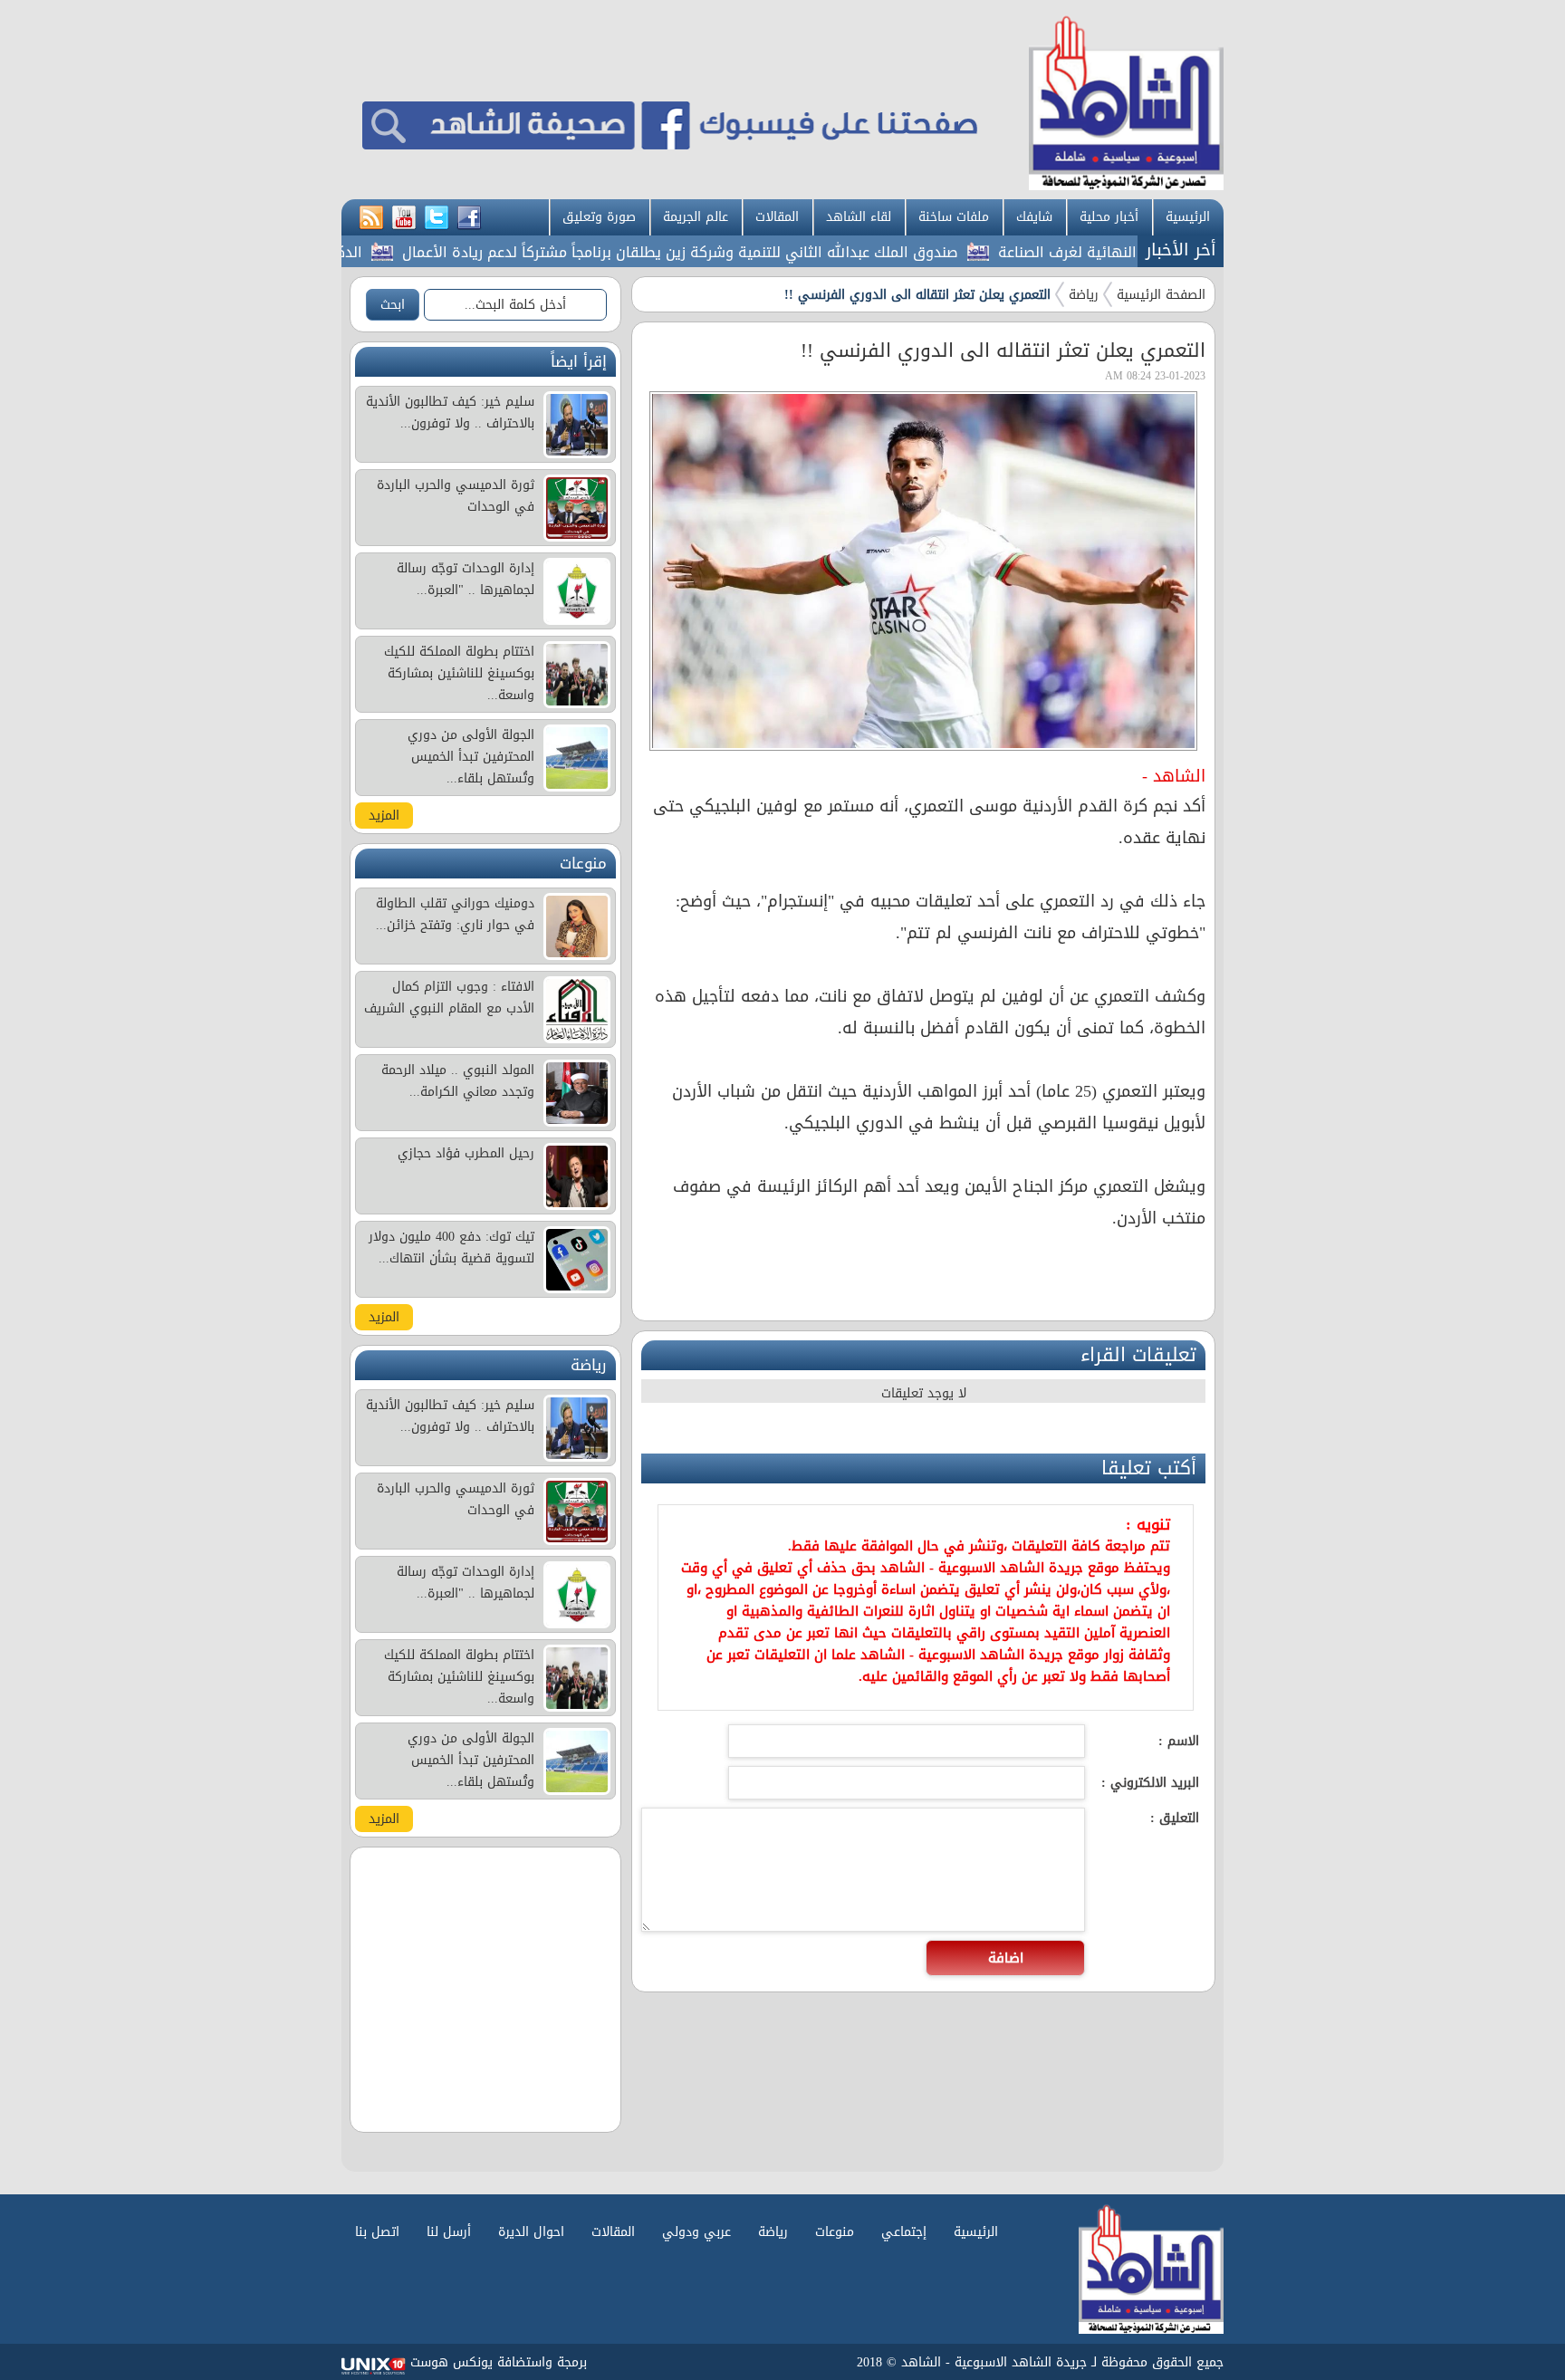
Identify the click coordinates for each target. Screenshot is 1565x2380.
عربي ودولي (696, 2232)
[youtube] (404, 218)
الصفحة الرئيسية (1161, 295)
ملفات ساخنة (954, 217)
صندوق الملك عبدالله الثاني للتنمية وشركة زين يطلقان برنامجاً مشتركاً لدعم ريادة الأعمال (738, 252)
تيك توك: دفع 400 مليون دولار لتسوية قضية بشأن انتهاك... (451, 1248)
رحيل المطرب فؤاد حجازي (466, 1153)
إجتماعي (904, 2232)
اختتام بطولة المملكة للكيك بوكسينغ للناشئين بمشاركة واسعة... (459, 673)
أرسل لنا (449, 2232)
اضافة (1006, 1958)
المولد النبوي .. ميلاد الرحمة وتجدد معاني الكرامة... (458, 1081)
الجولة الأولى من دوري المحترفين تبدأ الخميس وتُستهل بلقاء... (471, 757)
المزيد (384, 816)
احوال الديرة (531, 2232)
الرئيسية (1188, 217)
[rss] (371, 218)
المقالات (777, 217)
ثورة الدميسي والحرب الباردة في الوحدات (456, 496)
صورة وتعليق (599, 217)
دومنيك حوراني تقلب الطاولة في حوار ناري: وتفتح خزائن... (455, 914)
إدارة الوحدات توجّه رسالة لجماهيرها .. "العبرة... (466, 579)
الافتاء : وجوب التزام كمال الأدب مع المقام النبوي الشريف (449, 998)
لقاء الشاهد (859, 217)
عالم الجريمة (696, 217)
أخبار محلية (1109, 217)
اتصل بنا (377, 2232)
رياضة (1084, 295)
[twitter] (437, 218)
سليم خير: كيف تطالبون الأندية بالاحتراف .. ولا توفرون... (450, 413)
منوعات (835, 2232)
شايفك (1034, 217)
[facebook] (469, 218)
